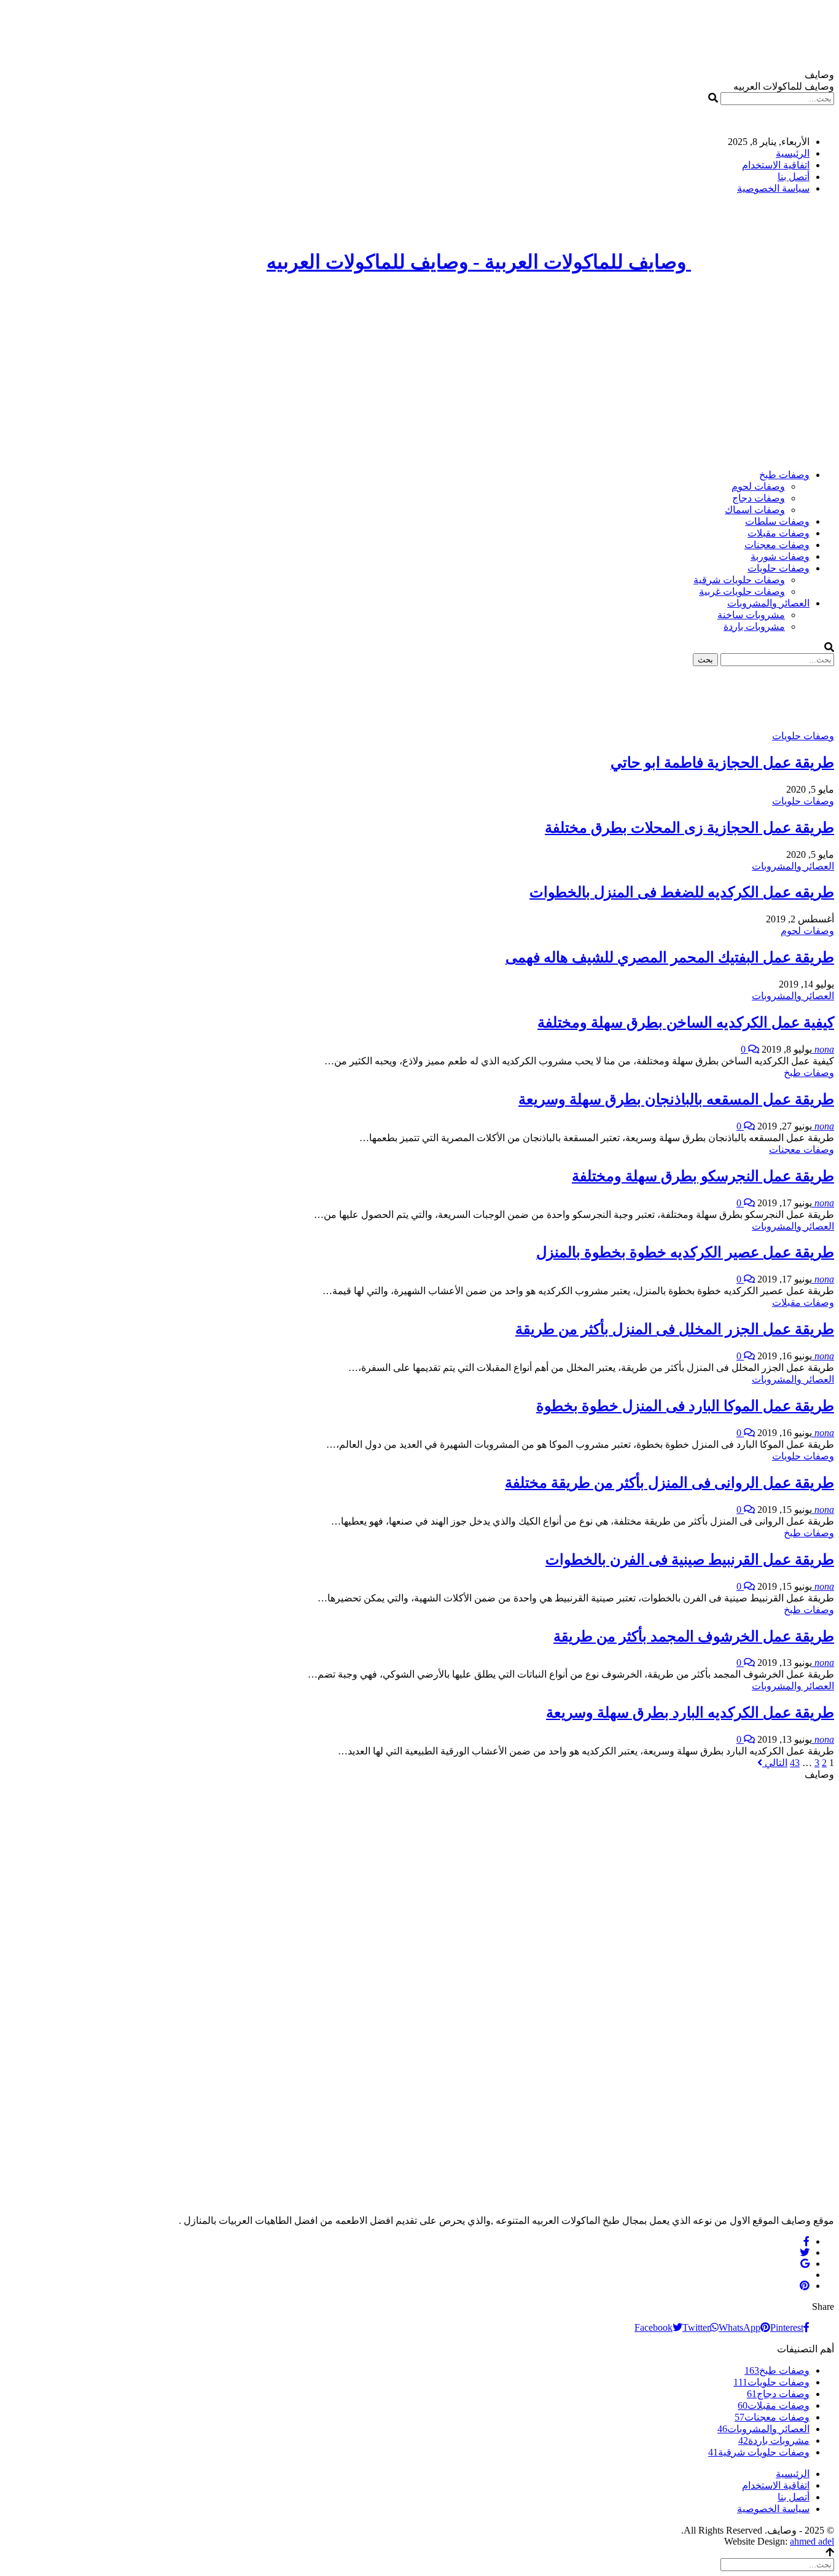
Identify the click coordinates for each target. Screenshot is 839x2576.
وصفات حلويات (779, 568)
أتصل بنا (794, 177)
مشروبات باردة (754, 626)
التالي (775, 1763)
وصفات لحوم (758, 486)
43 (795, 1763)
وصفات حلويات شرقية (739, 580)
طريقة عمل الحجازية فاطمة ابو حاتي (722, 763)
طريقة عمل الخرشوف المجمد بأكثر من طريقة (694, 1636)
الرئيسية (793, 153)
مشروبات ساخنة (751, 615)
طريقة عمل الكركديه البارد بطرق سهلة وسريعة (690, 1713)
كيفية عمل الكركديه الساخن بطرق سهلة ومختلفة (686, 1023)
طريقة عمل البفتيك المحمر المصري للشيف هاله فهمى (670, 957)
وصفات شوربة (780, 556)
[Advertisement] (419, 373)
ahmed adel (812, 2541)
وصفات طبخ (784, 475)
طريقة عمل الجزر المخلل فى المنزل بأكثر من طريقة (675, 1329)
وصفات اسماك (755, 510)
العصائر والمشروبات (768, 603)
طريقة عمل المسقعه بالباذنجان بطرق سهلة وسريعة (676, 1099)
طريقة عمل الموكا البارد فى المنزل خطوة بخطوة (685, 1406)
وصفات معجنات (777, 545)
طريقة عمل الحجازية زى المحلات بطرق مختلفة (689, 828)
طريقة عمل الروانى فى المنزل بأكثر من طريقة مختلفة (669, 1483)
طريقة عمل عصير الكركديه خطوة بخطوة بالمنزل (685, 1252)
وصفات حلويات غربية (742, 591)
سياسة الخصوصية (773, 188)
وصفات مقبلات (779, 533)
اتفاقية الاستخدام (776, 165)
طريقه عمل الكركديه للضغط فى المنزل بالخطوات (682, 892)
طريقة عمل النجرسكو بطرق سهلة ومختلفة (703, 1176)
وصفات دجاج (759, 498)
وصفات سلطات (777, 521)
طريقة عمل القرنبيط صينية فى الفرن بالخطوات (690, 1560)
